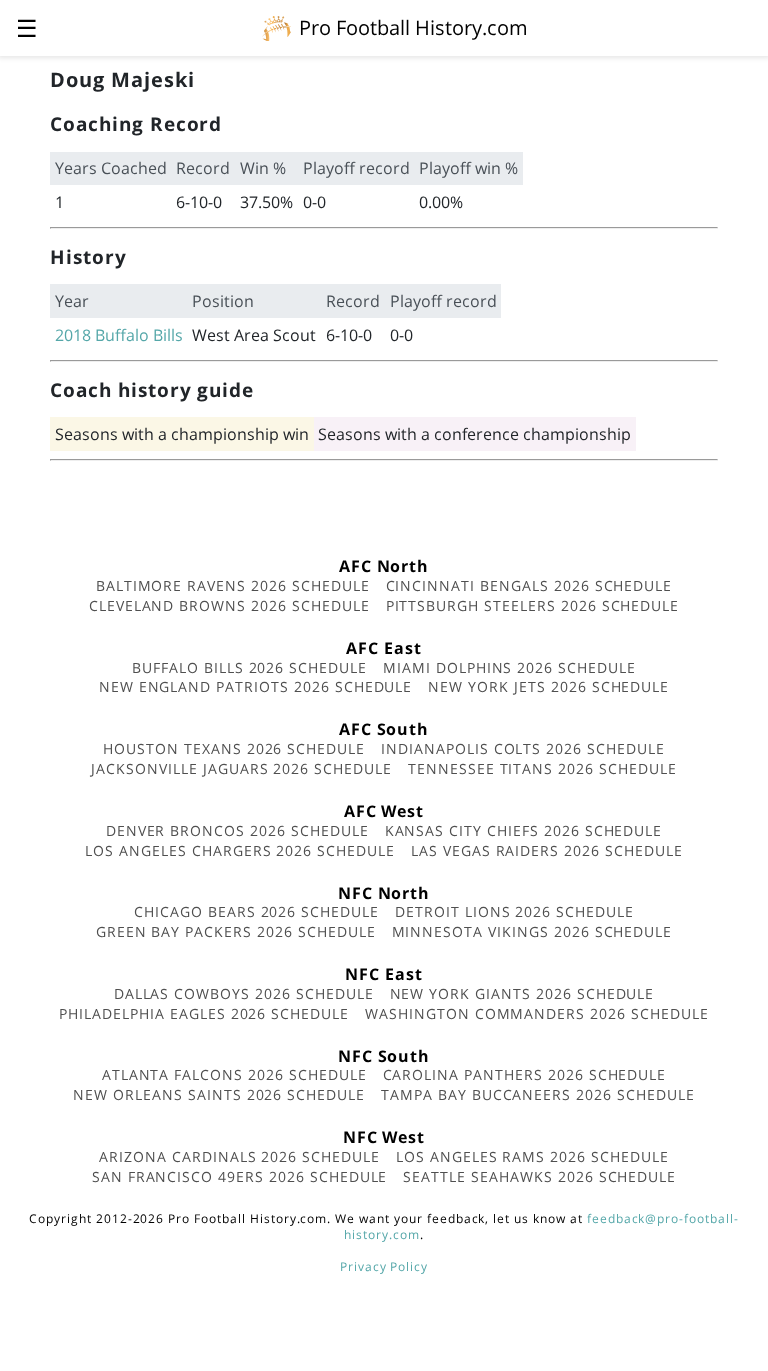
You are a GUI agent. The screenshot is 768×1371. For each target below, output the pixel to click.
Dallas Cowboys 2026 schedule (244, 993)
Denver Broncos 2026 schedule (237, 830)
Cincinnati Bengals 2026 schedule (529, 585)
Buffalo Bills (139, 335)
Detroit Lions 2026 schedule (514, 911)
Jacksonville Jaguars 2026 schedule (241, 768)
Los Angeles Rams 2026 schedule (532, 1156)
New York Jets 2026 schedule (548, 686)
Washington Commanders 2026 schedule (537, 1013)
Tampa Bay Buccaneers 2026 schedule (538, 1094)
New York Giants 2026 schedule (522, 993)
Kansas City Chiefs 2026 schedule (524, 830)
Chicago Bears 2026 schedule (256, 911)
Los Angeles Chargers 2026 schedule (240, 850)
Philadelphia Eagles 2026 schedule (204, 1013)
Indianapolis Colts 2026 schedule (523, 748)
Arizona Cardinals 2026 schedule (239, 1156)
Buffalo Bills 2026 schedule (249, 667)
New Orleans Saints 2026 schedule (219, 1094)
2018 (73, 335)
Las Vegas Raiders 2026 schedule (547, 850)
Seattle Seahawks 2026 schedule (539, 1176)
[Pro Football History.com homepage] (277, 27)
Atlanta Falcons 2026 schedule (234, 1074)
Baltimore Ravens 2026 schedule (233, 585)
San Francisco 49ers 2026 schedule (240, 1176)
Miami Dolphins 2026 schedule (509, 667)
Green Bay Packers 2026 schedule (236, 931)
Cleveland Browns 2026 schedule (229, 605)
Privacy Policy (384, 1266)
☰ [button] (27, 27)
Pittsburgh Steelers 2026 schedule (533, 605)
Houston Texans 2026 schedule (234, 748)
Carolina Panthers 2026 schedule (525, 1074)
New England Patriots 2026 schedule (256, 686)
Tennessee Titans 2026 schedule (542, 768)
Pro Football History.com (413, 27)
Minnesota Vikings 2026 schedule (532, 931)
